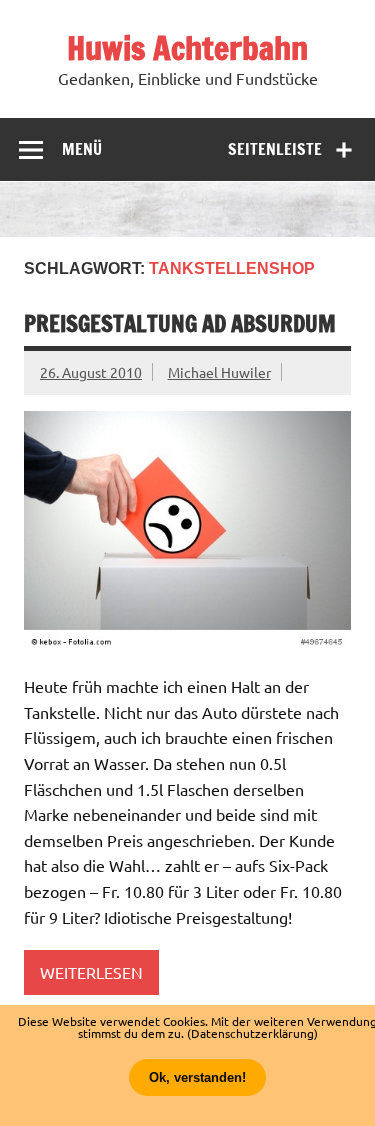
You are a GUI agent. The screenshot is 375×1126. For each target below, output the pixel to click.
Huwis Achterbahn (187, 48)
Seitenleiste (275, 149)
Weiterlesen (91, 972)
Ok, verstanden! (197, 1077)
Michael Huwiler (219, 372)
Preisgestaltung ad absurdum (180, 323)
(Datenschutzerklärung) (252, 1033)
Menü (82, 149)
